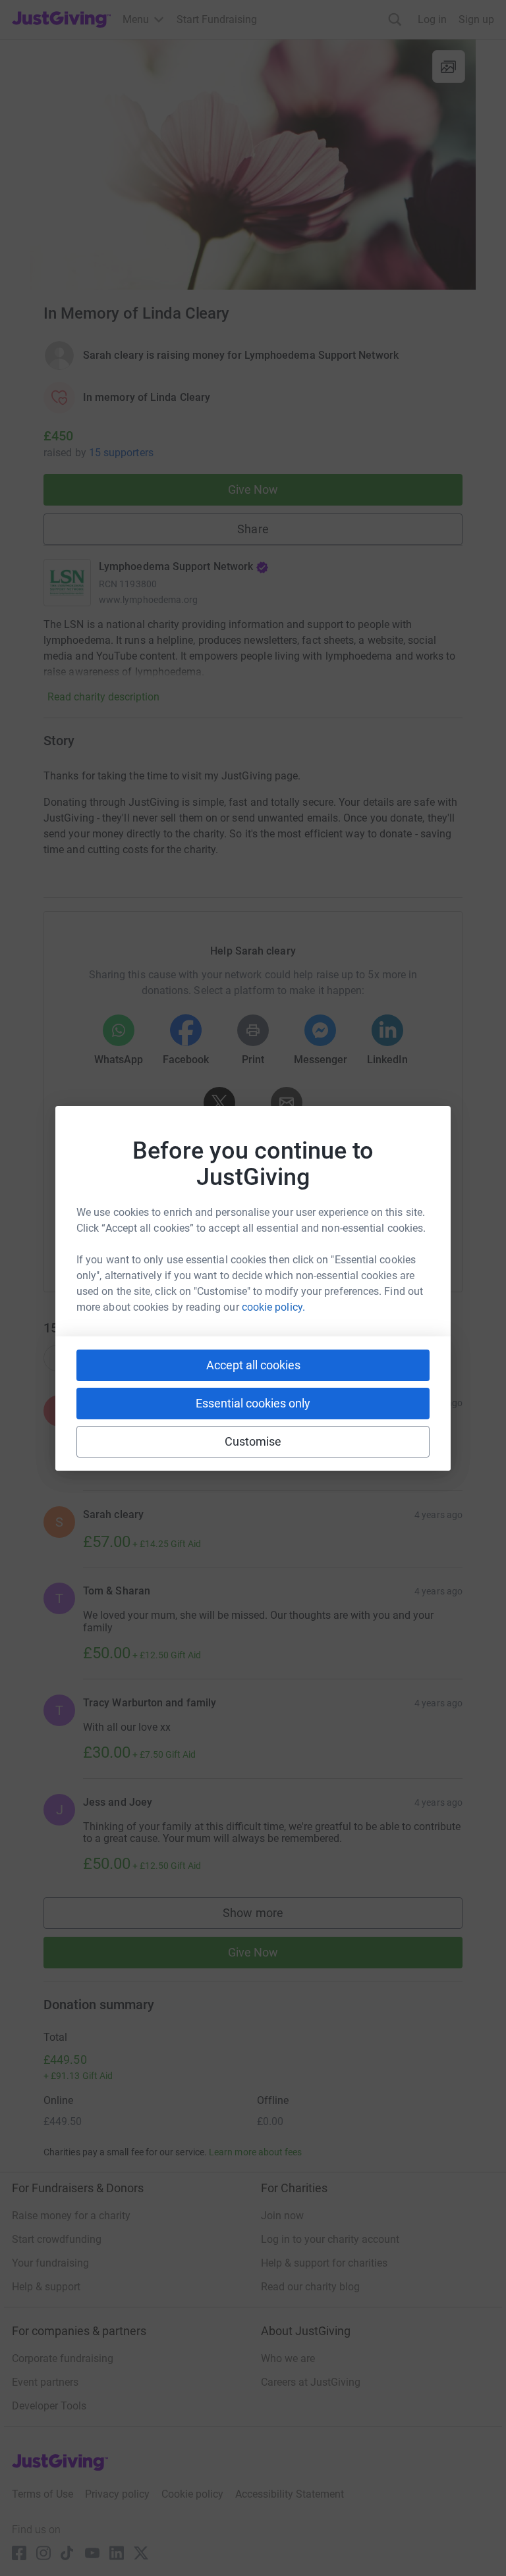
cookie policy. (273, 1307)
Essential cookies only (253, 1403)
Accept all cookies (253, 1365)
